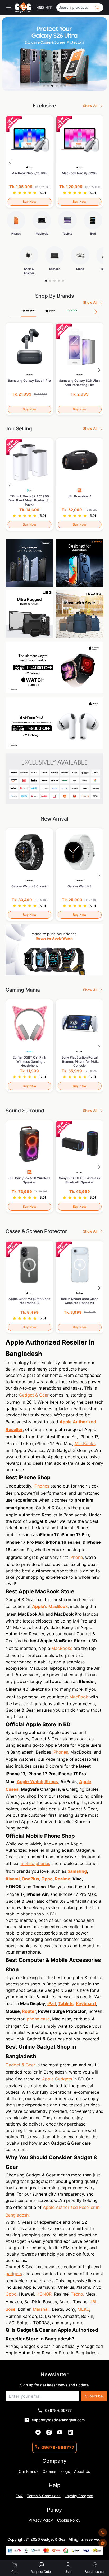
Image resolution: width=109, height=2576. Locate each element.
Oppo (11, 2294)
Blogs (65, 2471)
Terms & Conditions (44, 2496)
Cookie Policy (69, 2520)
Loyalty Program (79, 2496)
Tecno (77, 2294)
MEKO (83, 2309)
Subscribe (94, 2396)
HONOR (44, 2294)
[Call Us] (103, 2532)
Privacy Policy (41, 2520)
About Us (82, 2471)
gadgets (14, 2274)
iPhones (42, 1486)
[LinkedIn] (71, 2432)
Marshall (41, 2309)
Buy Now (29, 201)
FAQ (19, 2496)
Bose (10, 2309)
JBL (94, 2302)
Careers (49, 2471)
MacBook (79, 1697)
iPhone (76, 1557)
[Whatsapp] (103, 2543)
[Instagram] (49, 2432)
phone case (38, 2019)
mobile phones (35, 1863)
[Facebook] (38, 2432)
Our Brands (29, 2471)
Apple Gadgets (57, 2079)
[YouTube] (60, 2432)
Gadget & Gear (34, 1395)
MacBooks (85, 1443)
